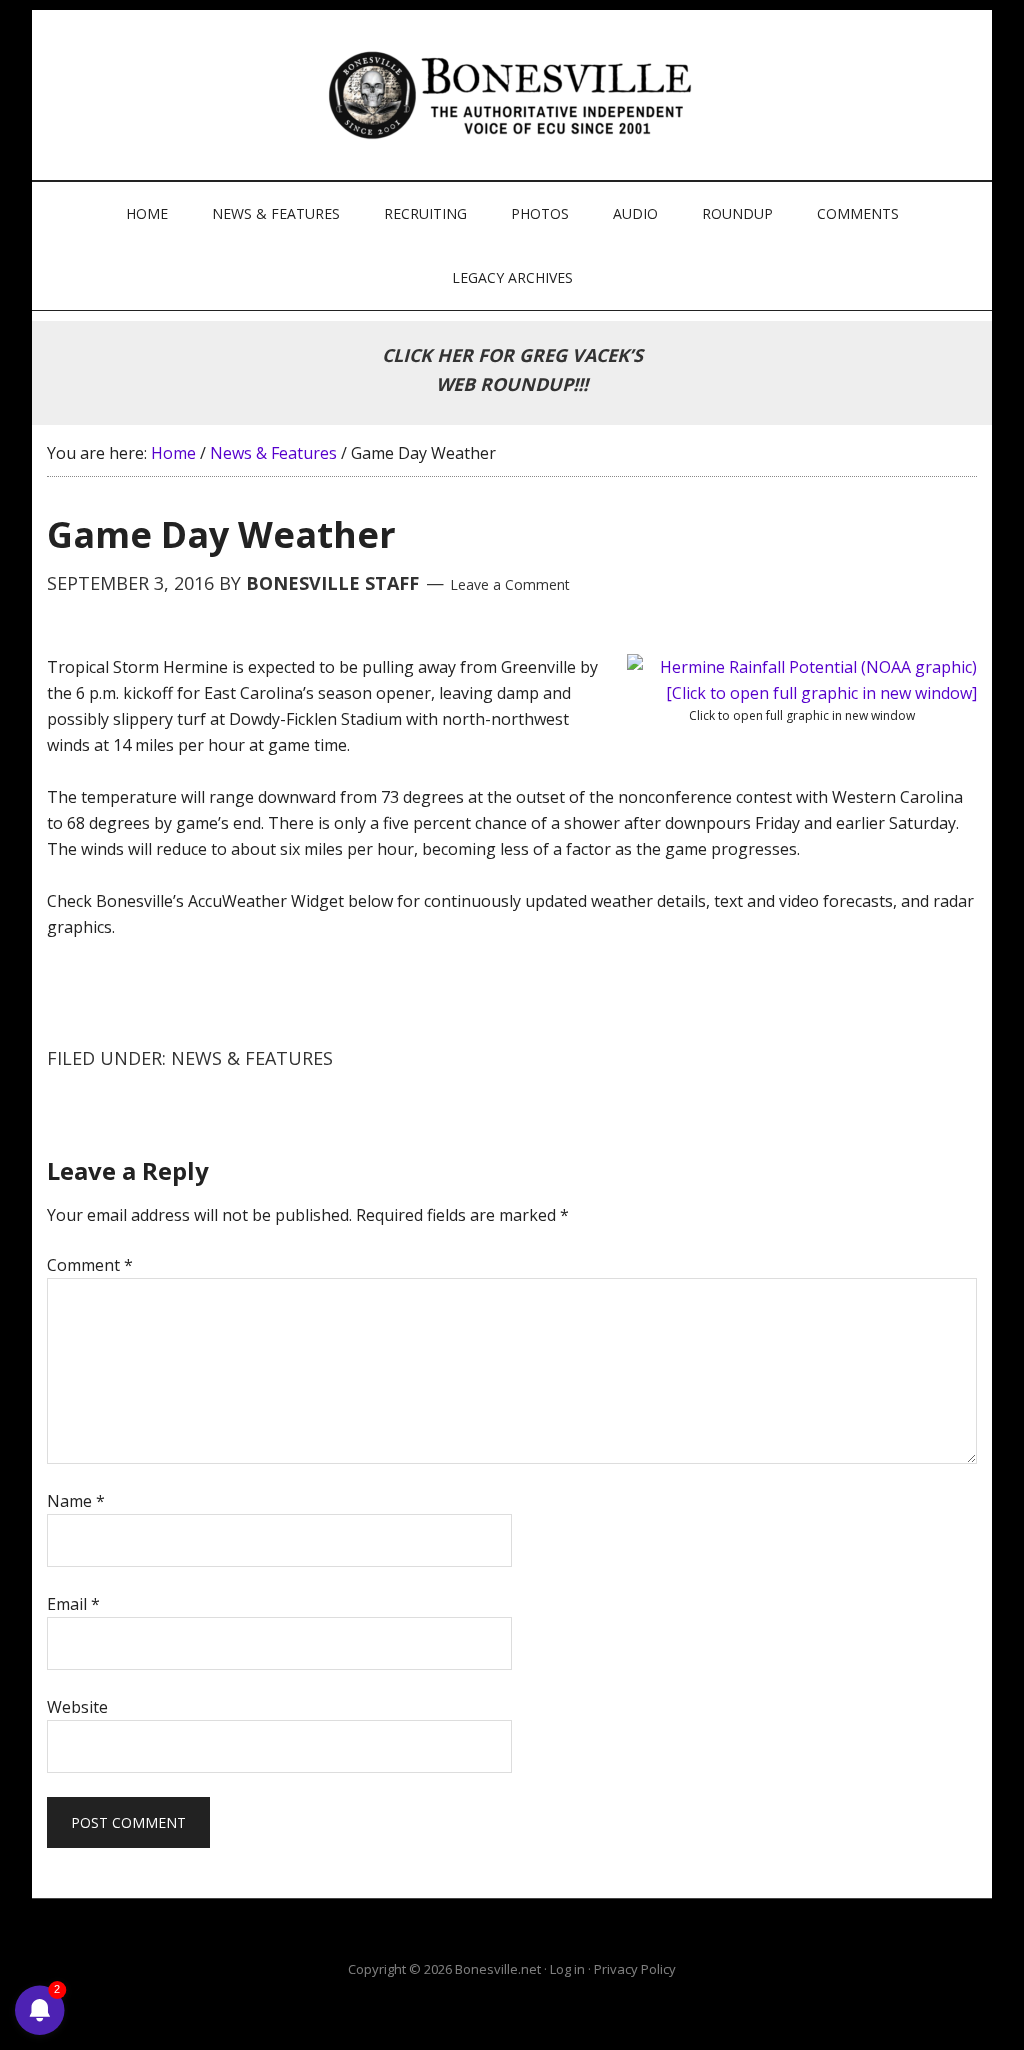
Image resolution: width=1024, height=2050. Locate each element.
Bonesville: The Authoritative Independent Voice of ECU (514, 95)
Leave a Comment (510, 584)
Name (76, 1501)
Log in (567, 1969)
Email (73, 1604)
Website (77, 1707)
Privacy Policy (635, 1969)
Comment (90, 1265)
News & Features (252, 1058)
